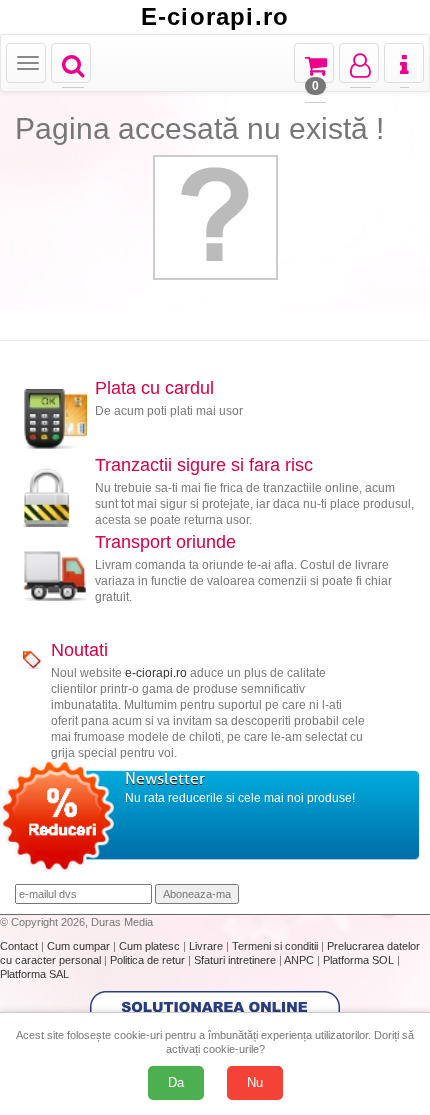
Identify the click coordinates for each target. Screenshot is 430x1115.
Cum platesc (151, 946)
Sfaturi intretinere (236, 960)
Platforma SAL (34, 974)
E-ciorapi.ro (215, 17)
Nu (255, 1082)
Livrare (207, 946)
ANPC (299, 960)
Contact (20, 946)
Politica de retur (149, 960)
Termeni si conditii (276, 946)
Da (176, 1082)
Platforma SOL (358, 960)
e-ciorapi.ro (156, 673)
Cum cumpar (80, 946)
